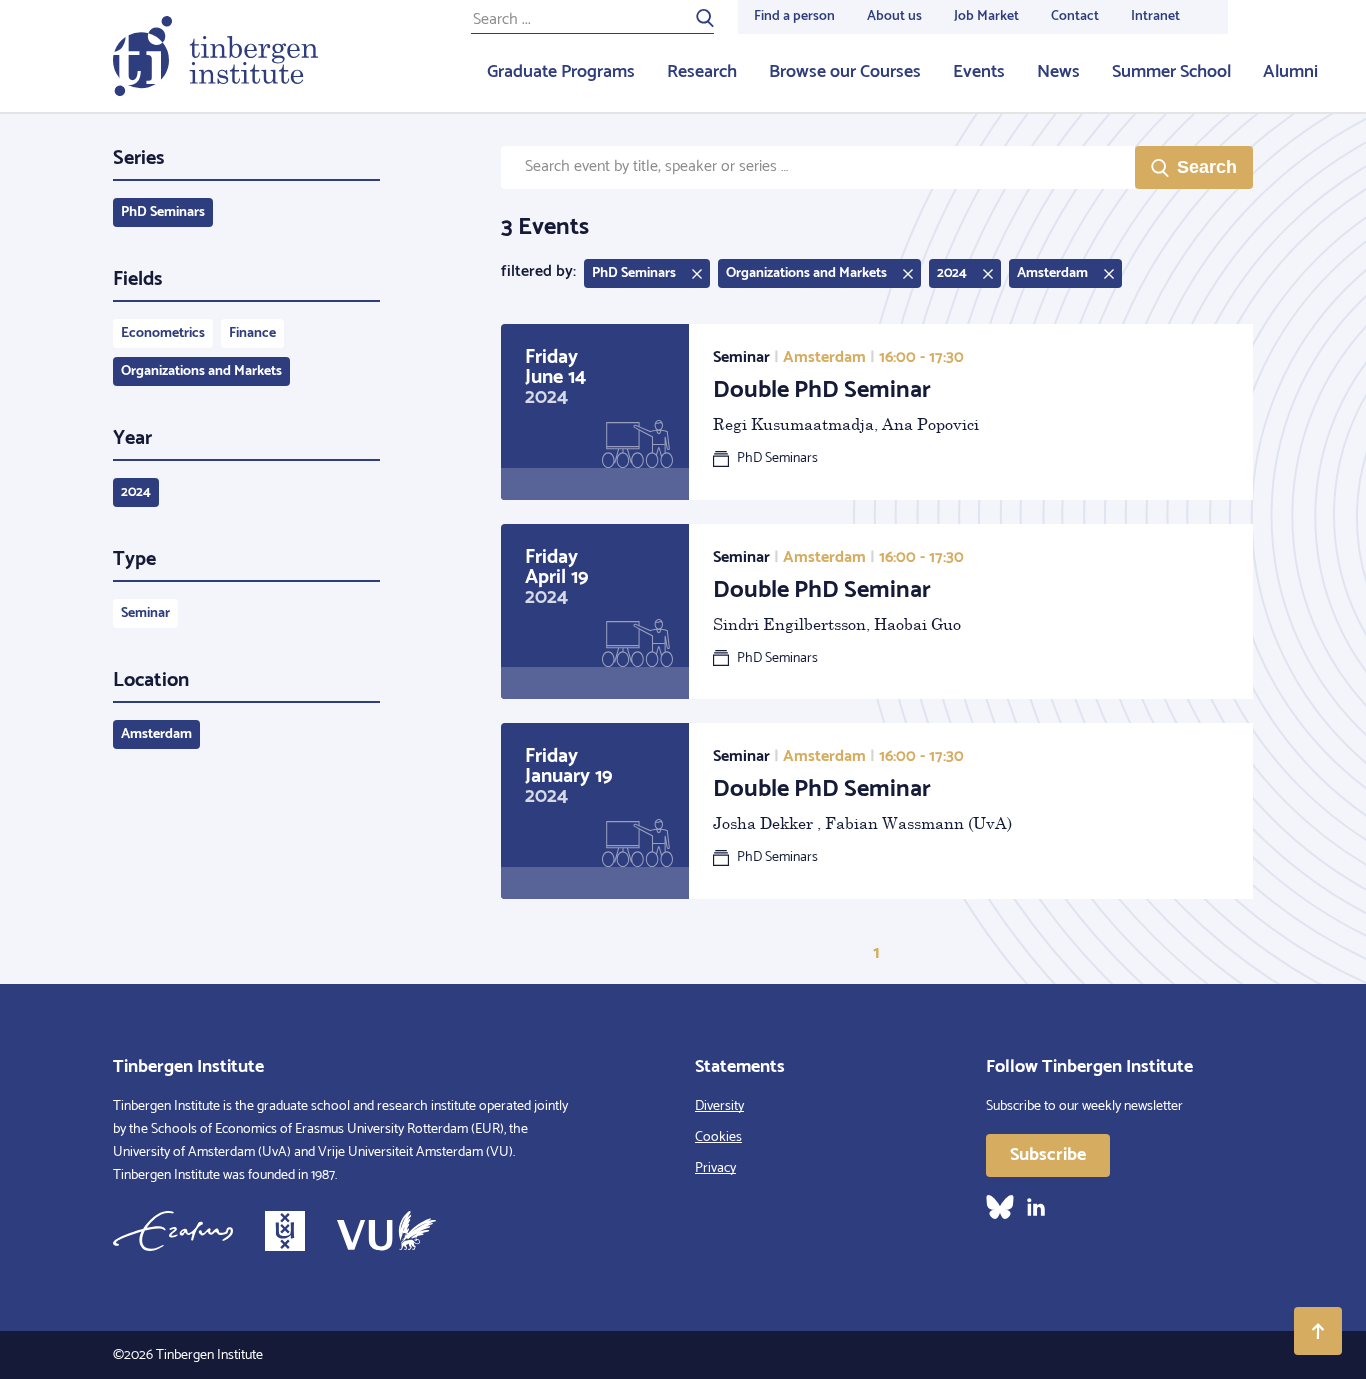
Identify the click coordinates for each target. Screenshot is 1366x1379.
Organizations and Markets (201, 371)
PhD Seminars (163, 212)
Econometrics (163, 333)
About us (894, 16)
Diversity (719, 1106)
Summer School (1171, 72)
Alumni (1290, 72)
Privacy (715, 1168)
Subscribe (1048, 1155)
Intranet (1155, 16)
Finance (252, 333)
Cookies (718, 1137)
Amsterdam (156, 734)
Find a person (794, 16)
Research (702, 72)
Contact (1075, 16)
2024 (136, 492)
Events (979, 72)
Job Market (986, 16)
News (1058, 72)
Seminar (145, 613)
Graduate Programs (561, 72)
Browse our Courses (845, 72)
